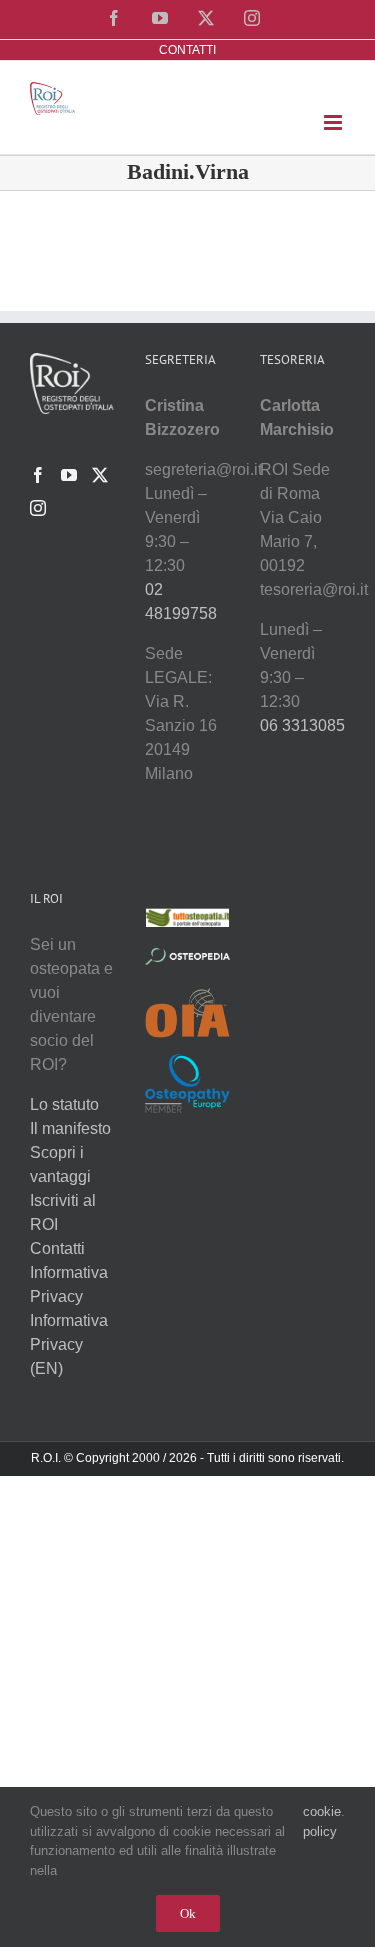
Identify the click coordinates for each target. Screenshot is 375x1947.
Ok (188, 1913)
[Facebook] (38, 475)
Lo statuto (64, 1104)
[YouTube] (69, 475)
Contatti (57, 1248)
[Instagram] (38, 508)
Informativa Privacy (69, 1284)
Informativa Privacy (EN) (69, 1344)
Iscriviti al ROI (63, 1212)
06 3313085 (302, 725)
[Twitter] (100, 475)
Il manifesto (70, 1128)
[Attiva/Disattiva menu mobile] (334, 122)
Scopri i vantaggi (60, 1164)
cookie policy (322, 1821)
